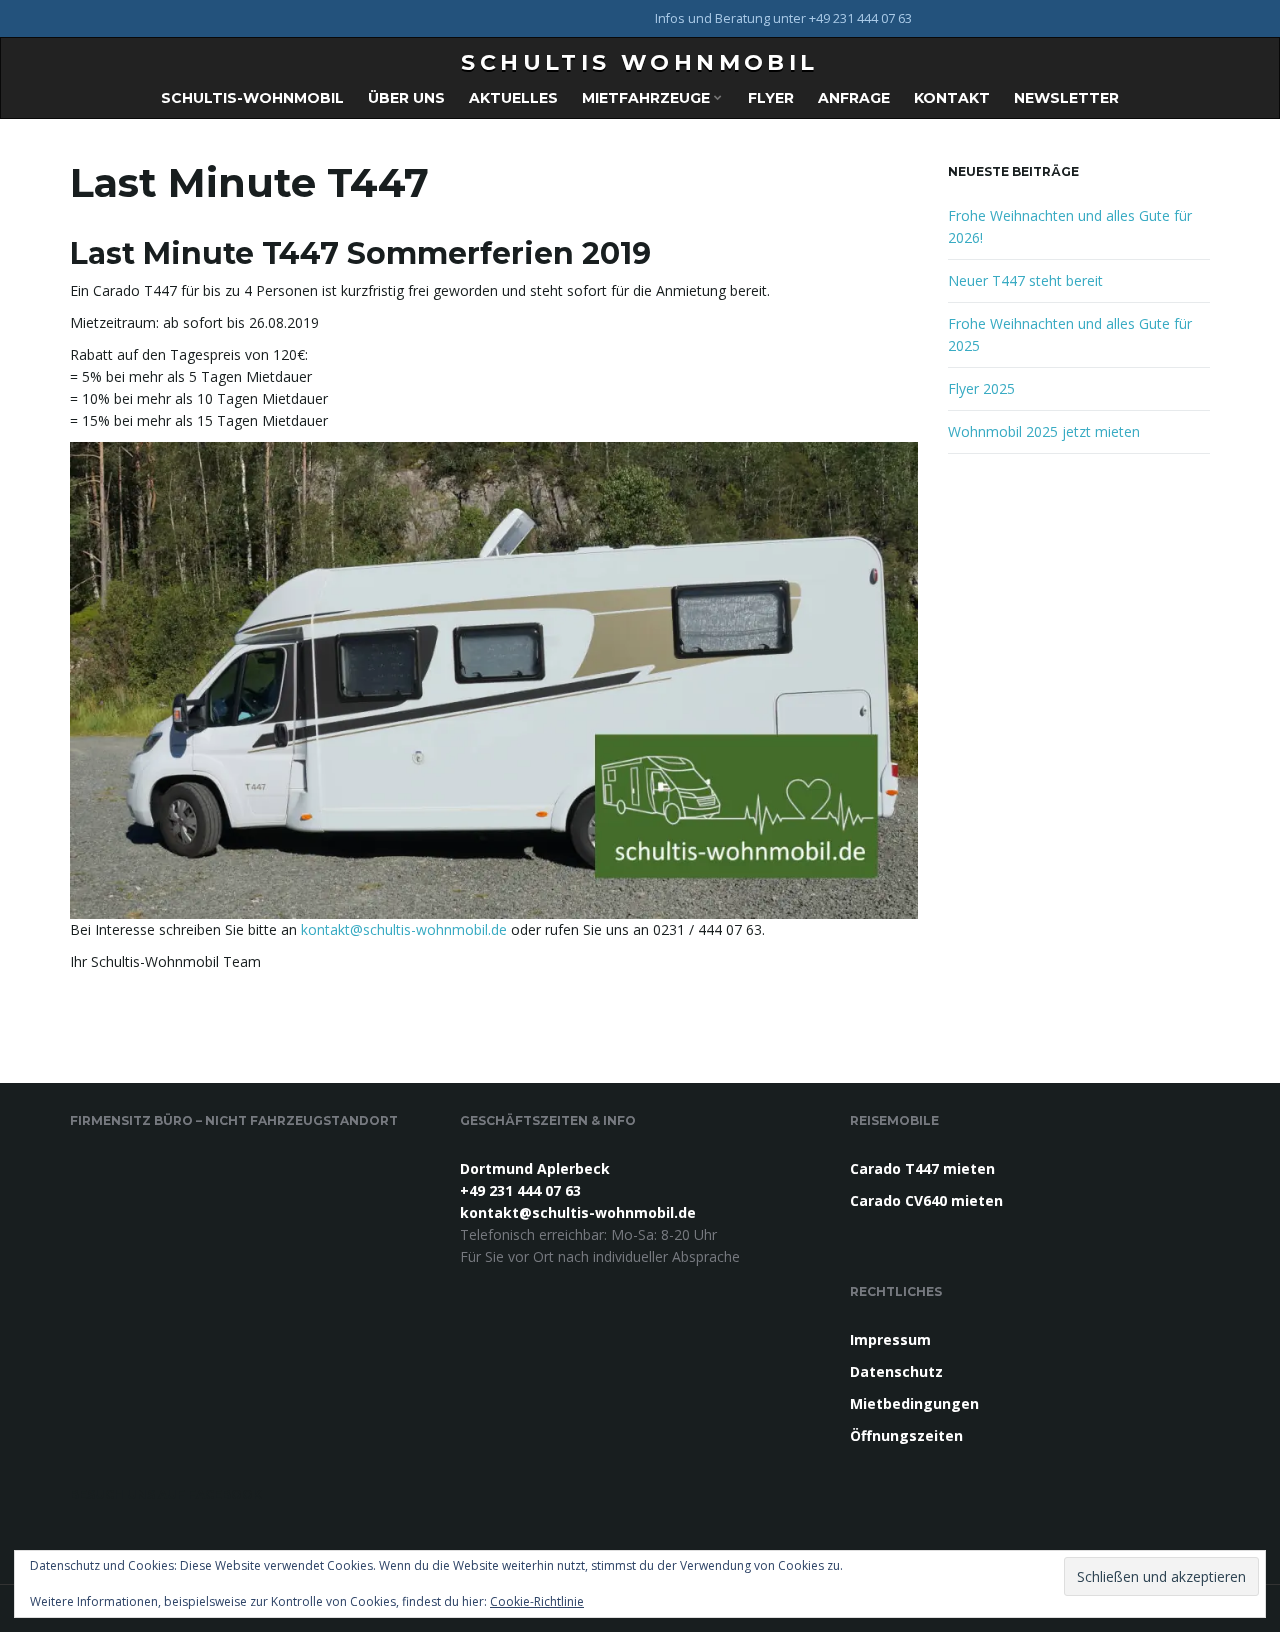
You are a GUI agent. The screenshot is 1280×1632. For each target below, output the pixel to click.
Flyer (771, 98)
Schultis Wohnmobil (639, 62)
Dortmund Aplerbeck (535, 1168)
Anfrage (854, 98)
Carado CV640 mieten (926, 1200)
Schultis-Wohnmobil (252, 98)
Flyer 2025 (981, 388)
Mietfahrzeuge (648, 98)
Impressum (890, 1339)
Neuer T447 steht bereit (1025, 280)
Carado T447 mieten (922, 1168)
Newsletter (1066, 98)
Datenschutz (896, 1371)
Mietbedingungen (914, 1403)
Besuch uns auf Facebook (166, 1494)
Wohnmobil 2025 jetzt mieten (1044, 431)
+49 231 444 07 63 (520, 1190)
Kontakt (952, 98)
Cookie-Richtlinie (537, 1601)
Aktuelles (513, 98)
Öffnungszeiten (906, 1435)
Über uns (406, 98)
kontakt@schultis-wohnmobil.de (404, 929)
